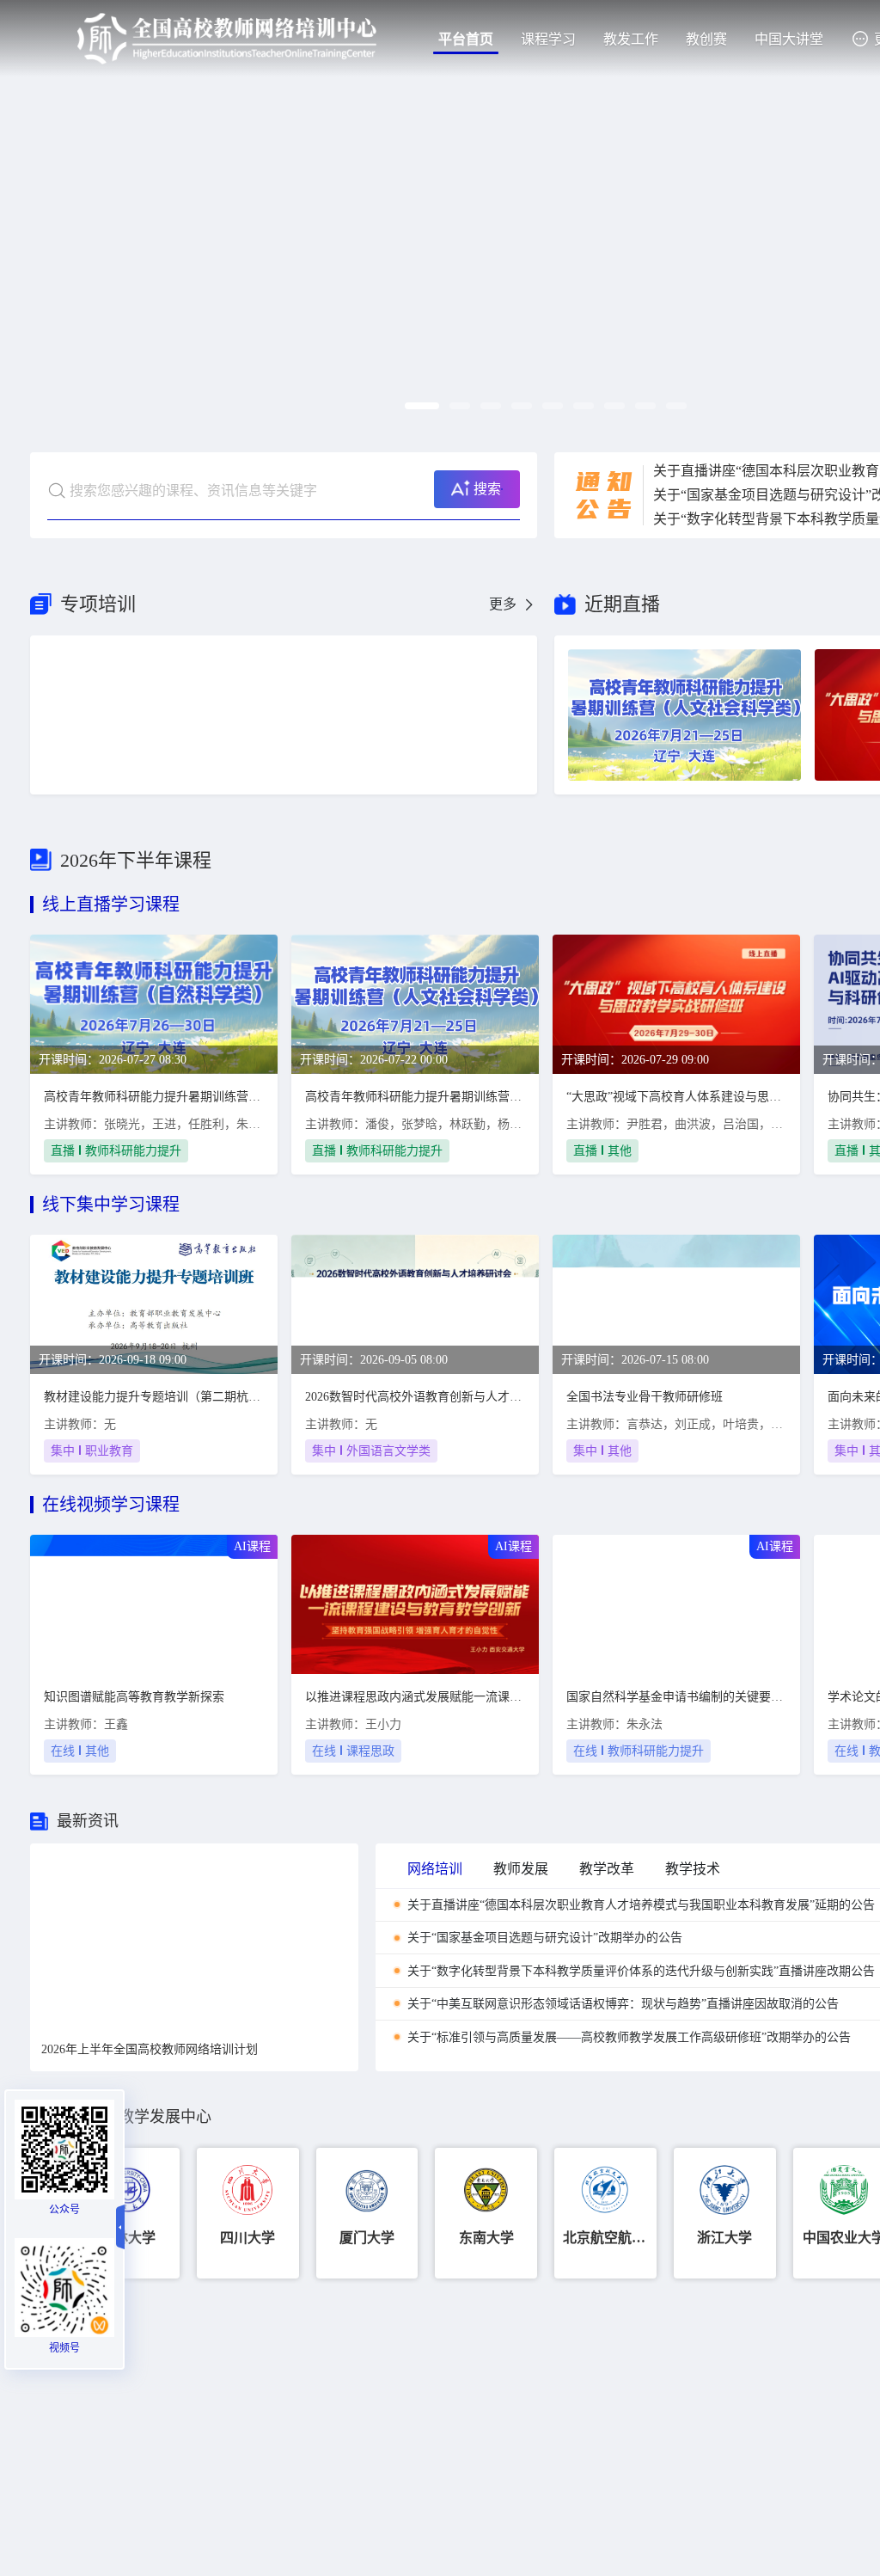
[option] (194, 1936)
